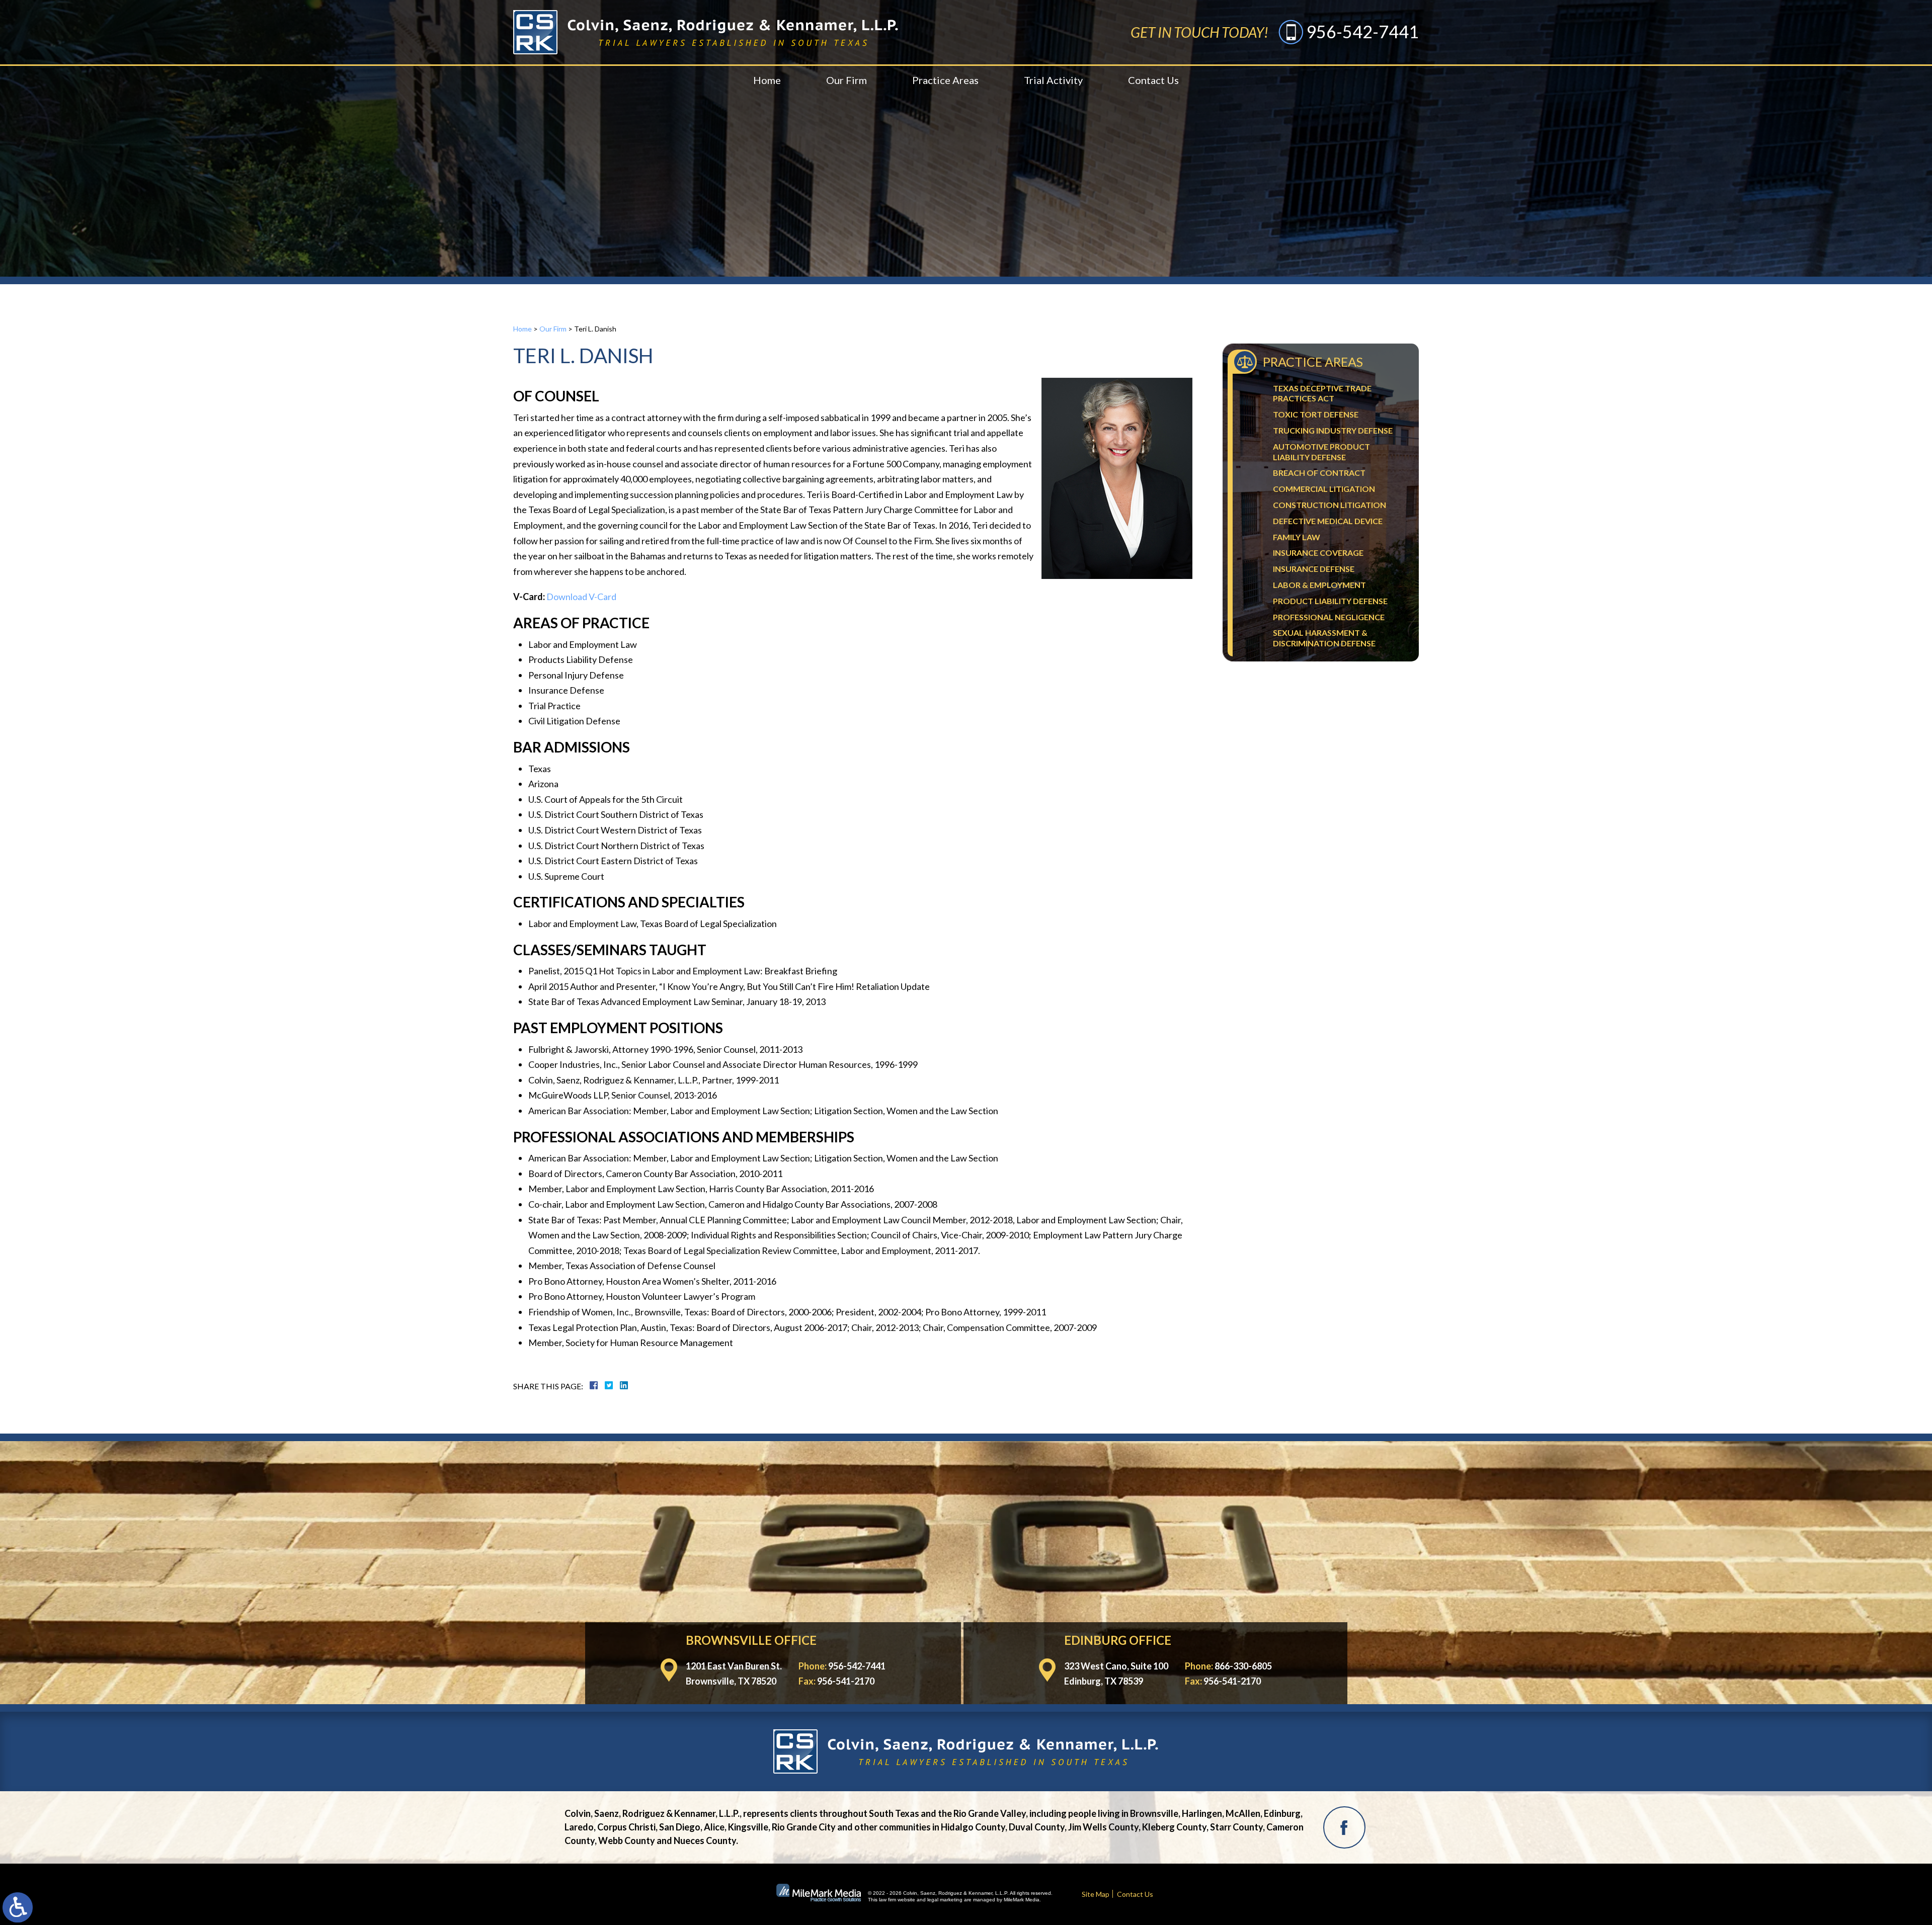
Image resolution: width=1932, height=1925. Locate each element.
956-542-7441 (1362, 31)
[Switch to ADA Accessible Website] (18, 1907)
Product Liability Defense (1330, 601)
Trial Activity (1053, 80)
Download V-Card (581, 597)
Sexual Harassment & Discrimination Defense (1324, 638)
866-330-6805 (1243, 1666)
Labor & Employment (1319, 585)
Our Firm (847, 80)
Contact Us (1153, 80)
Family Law (1297, 537)
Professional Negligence (1329, 617)
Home (767, 80)
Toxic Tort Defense (1316, 414)
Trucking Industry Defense (1333, 430)
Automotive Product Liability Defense (1321, 452)
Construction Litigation (1330, 505)
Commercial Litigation (1324, 489)
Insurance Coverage (1318, 553)
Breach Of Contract (1319, 473)
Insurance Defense (1314, 569)
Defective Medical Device (1328, 521)
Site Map (1096, 1894)
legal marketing (945, 1900)
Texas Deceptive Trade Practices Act (1322, 393)
